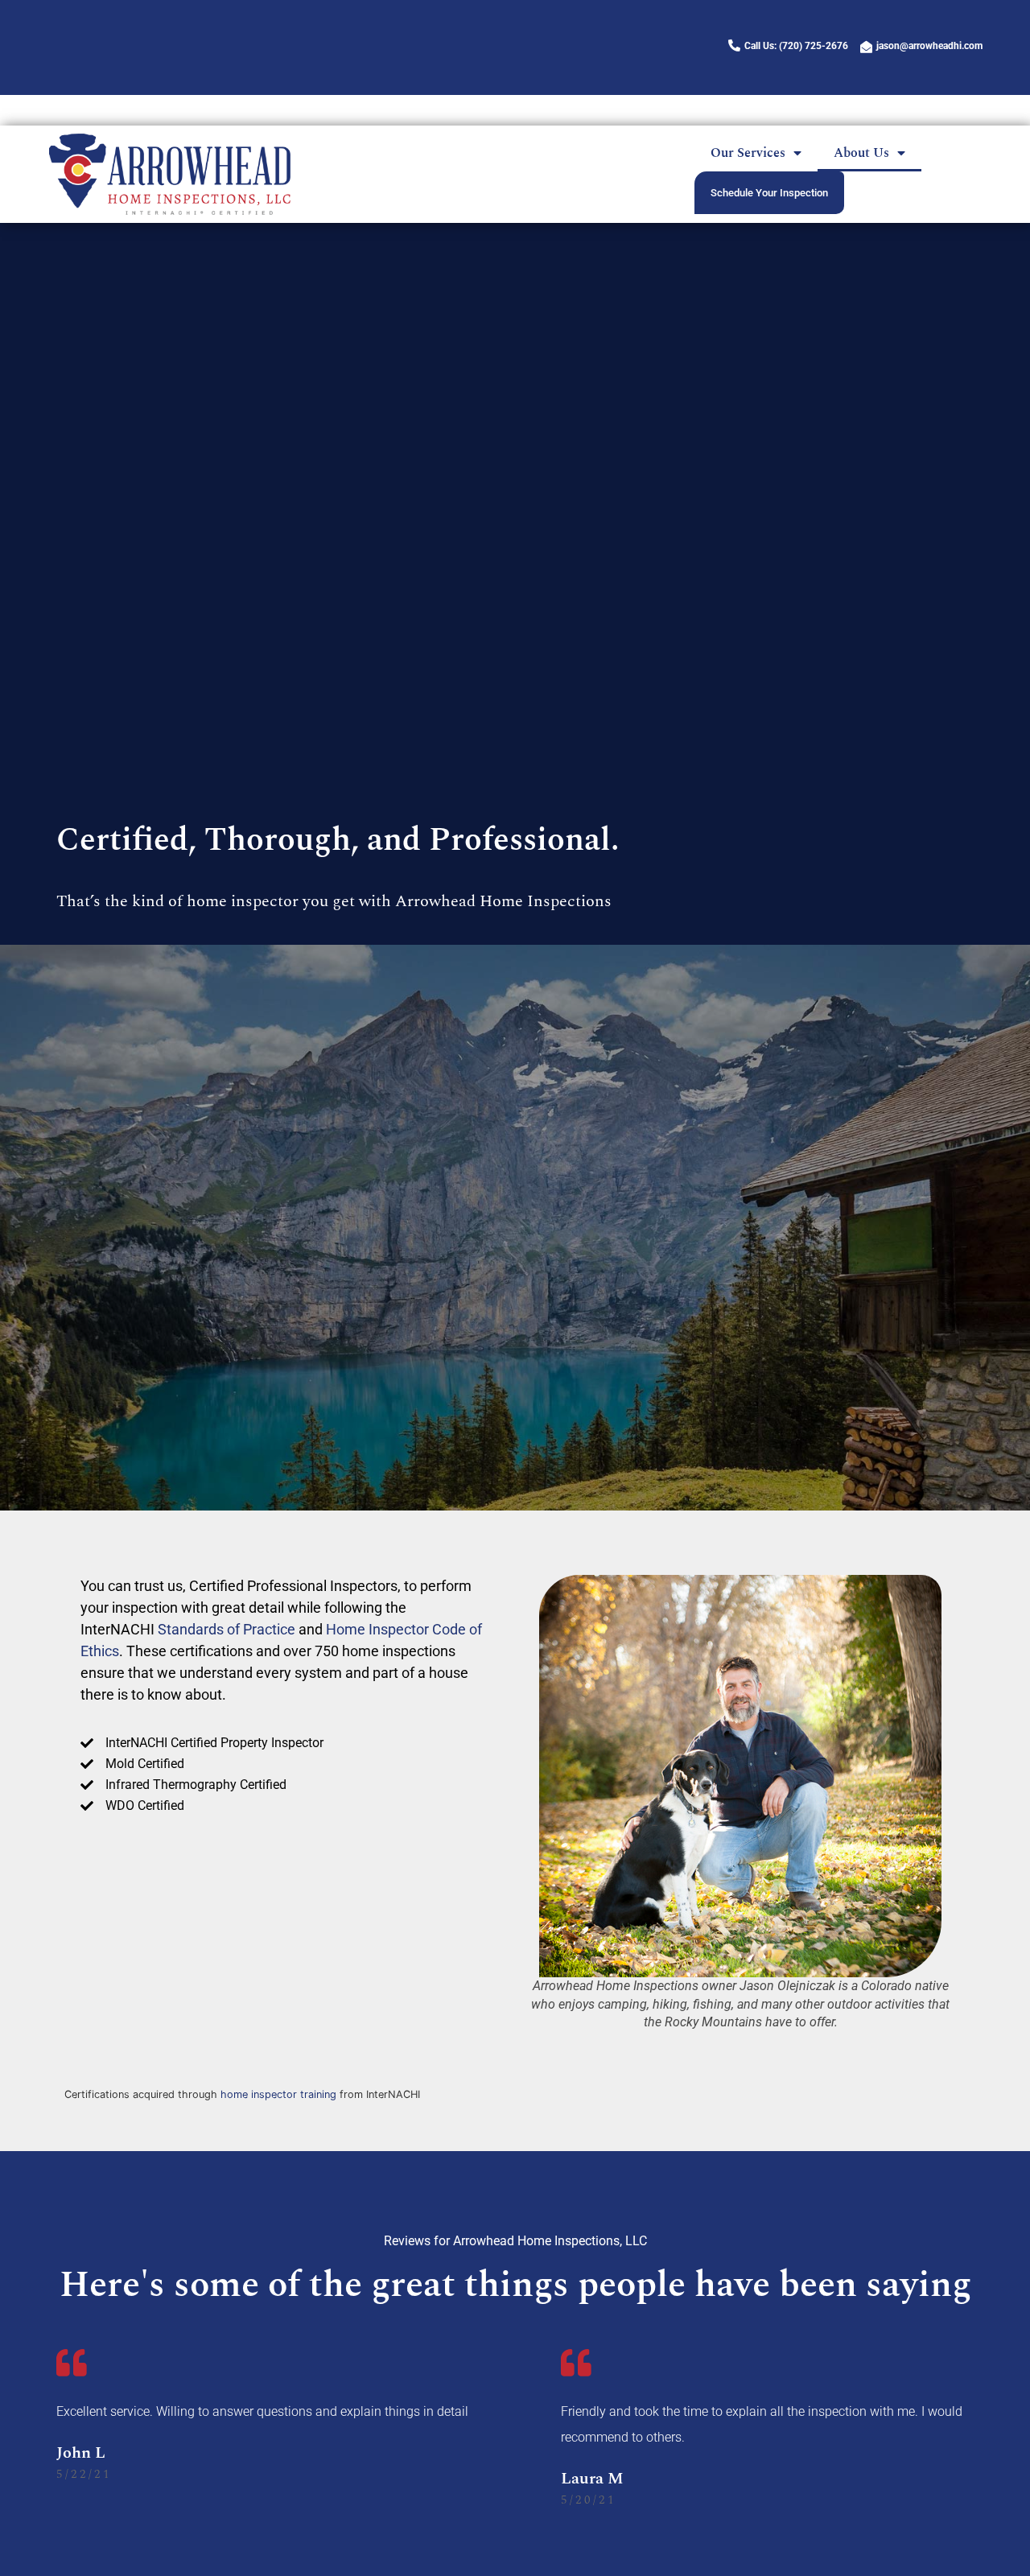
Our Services (736, 117)
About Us (849, 117)
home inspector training (278, 2094)
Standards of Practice (227, 1629)
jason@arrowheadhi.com (929, 46)
